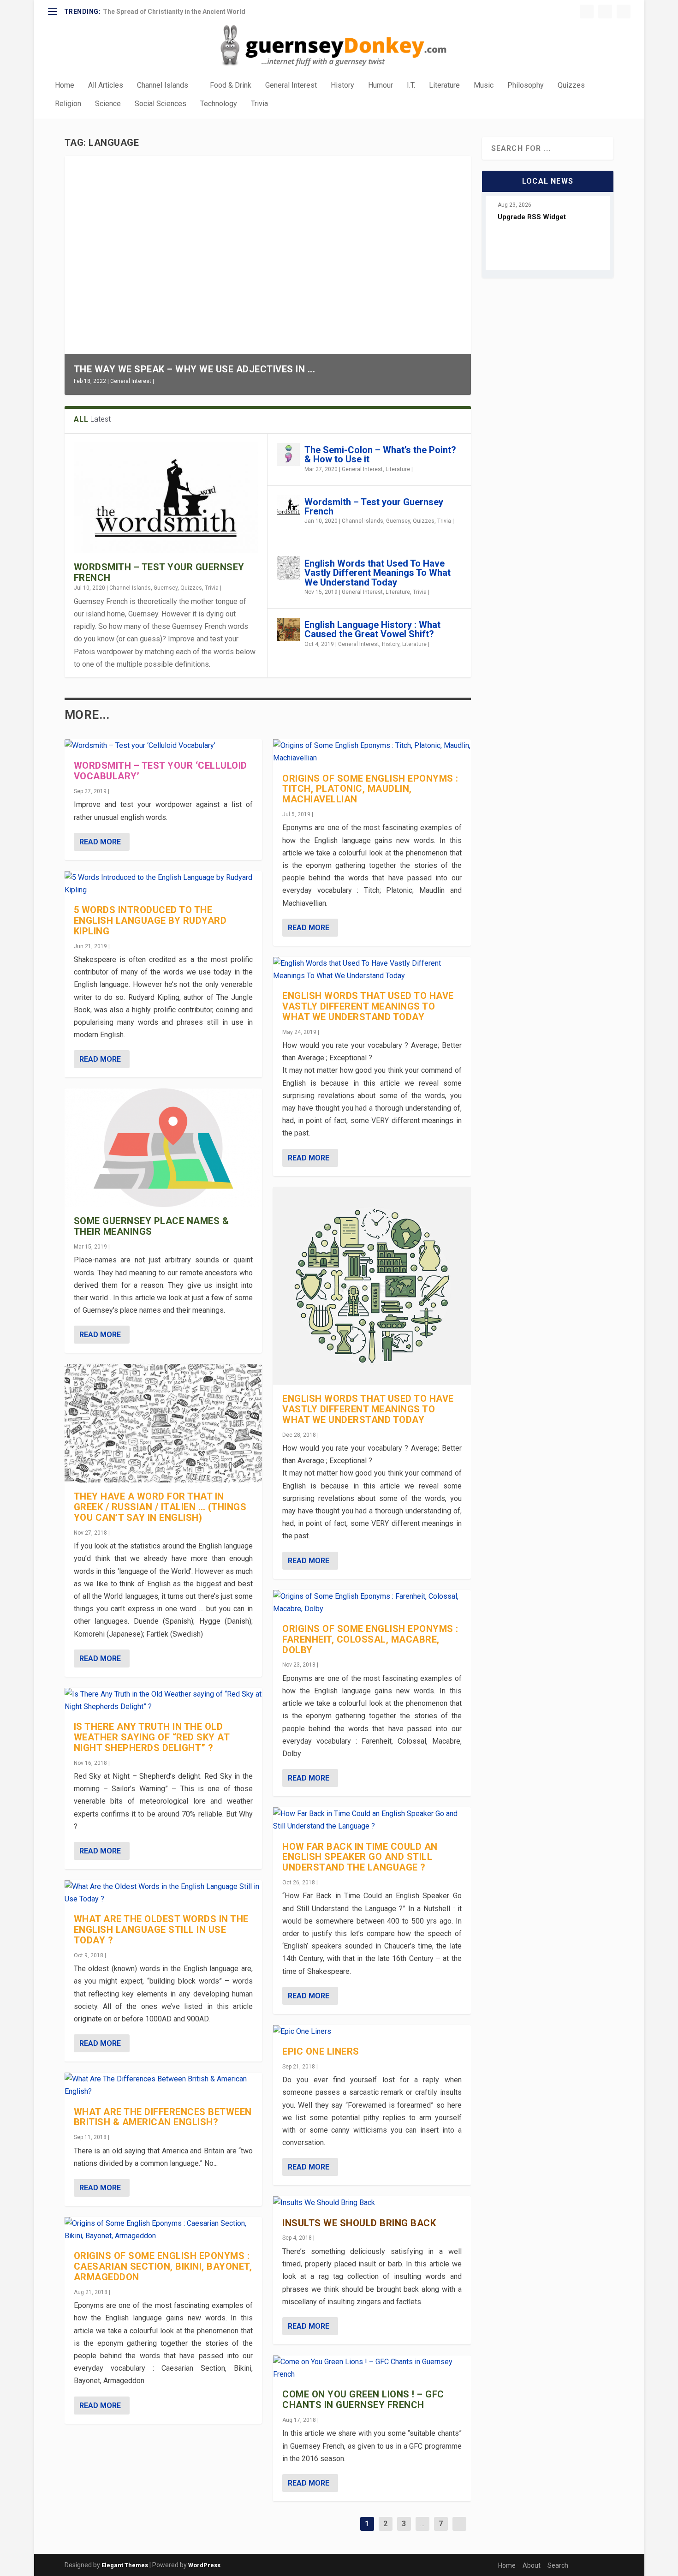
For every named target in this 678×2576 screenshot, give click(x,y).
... (422, 2524)
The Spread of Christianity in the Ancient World (174, 12)
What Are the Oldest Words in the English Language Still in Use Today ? (161, 1930)
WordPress (204, 2565)
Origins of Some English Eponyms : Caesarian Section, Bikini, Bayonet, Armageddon (163, 2266)
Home (65, 86)
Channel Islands (163, 86)
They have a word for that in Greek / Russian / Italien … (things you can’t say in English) (160, 1507)
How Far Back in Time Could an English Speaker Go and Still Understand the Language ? (360, 1857)
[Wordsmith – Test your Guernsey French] (166, 498)
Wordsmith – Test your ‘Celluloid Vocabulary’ (161, 771)
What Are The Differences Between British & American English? (163, 2117)
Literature (444, 86)
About (532, 2565)
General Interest (291, 86)
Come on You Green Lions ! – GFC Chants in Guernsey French (363, 2400)
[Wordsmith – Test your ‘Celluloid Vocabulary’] (164, 745)
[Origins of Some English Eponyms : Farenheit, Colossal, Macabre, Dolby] (372, 1602)
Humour (381, 86)
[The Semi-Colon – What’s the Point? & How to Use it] (288, 454)
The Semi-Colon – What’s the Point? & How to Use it (380, 454)
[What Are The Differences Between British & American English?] (164, 2085)
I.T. (411, 86)
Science (108, 104)
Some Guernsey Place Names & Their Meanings (152, 1226)
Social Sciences (161, 104)
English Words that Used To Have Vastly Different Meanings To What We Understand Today (378, 573)
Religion (68, 104)
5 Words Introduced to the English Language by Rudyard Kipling (150, 920)
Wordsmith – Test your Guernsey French (159, 572)
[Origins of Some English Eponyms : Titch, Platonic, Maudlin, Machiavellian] (372, 752)
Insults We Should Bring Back (359, 2223)
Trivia (259, 104)
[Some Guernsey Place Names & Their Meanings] (164, 1148)
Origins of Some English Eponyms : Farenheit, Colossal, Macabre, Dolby (370, 1639)
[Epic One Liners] (372, 2031)
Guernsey (166, 588)
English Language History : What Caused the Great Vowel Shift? (372, 629)
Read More (100, 842)
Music (484, 86)
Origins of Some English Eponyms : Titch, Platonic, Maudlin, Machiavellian (370, 789)
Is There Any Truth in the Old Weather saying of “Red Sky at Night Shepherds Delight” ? (152, 1737)
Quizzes (571, 86)
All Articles (106, 86)
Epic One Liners (321, 2051)
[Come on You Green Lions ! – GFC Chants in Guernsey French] (372, 2368)
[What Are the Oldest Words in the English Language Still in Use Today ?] (164, 1893)
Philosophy (526, 86)
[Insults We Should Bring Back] (372, 2202)
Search (558, 2565)
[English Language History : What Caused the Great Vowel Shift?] (288, 629)
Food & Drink (231, 86)
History (342, 86)
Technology (219, 104)
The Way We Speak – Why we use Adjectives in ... (195, 369)
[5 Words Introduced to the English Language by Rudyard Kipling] (164, 884)
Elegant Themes (125, 2565)
